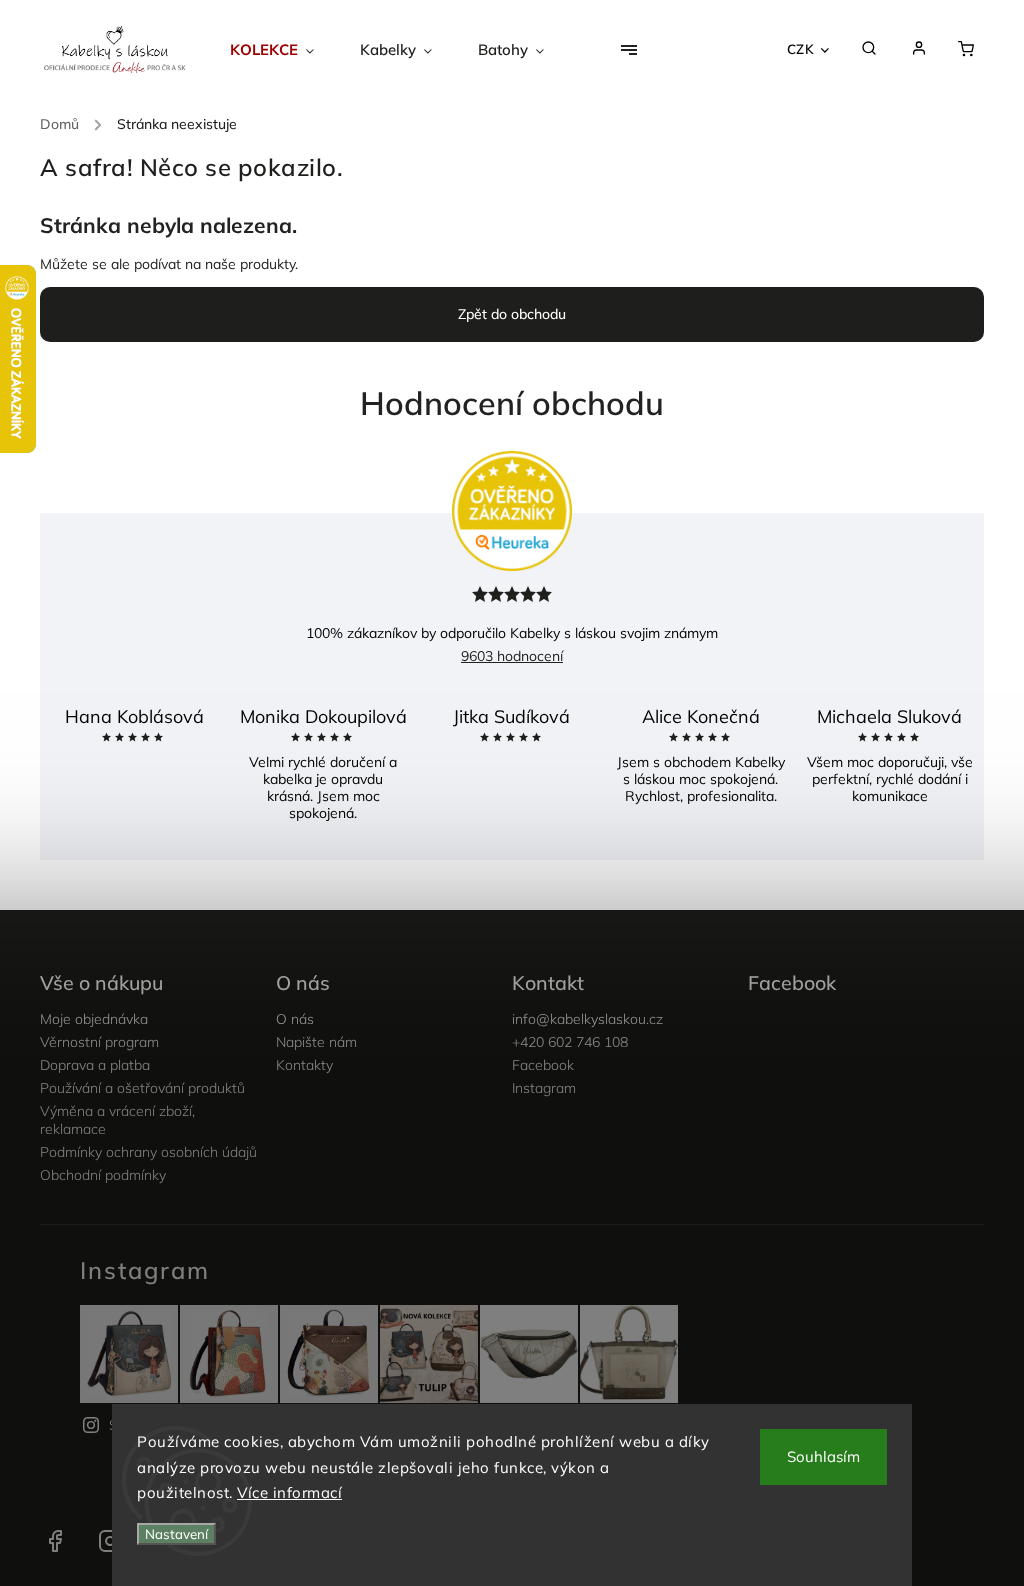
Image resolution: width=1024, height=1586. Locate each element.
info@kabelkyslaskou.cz (587, 1019)
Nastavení (176, 1534)
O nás (295, 1019)
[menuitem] (283, 50)
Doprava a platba (95, 1065)
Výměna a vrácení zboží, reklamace (117, 1120)
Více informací (289, 1492)
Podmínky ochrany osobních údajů (148, 1152)
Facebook (543, 1065)
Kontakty (304, 1065)
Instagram (544, 1088)
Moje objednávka (94, 1019)
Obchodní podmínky (103, 1175)
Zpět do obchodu (512, 314)
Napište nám (316, 1042)
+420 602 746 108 (570, 1042)
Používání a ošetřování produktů (142, 1088)
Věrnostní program (99, 1042)
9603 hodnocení (512, 656)
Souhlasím (823, 1456)
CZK (801, 49)
